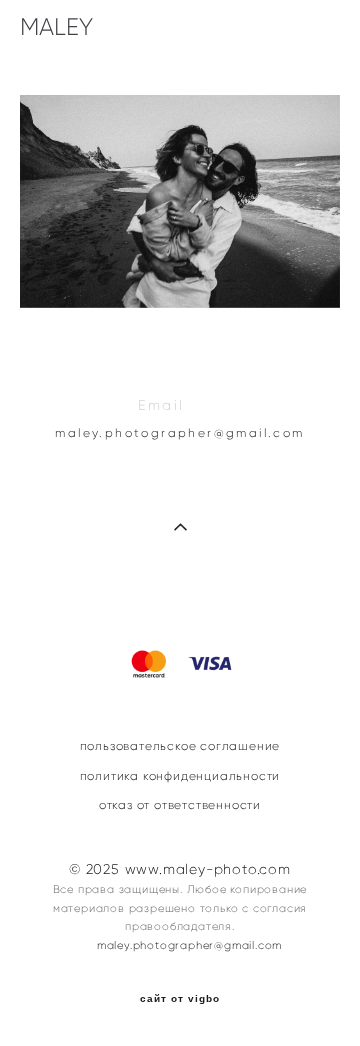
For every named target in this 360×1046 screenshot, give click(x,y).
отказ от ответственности (180, 805)
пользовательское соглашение (180, 746)
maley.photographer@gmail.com (179, 433)
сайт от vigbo (180, 999)
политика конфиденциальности (180, 776)
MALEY (56, 27)
